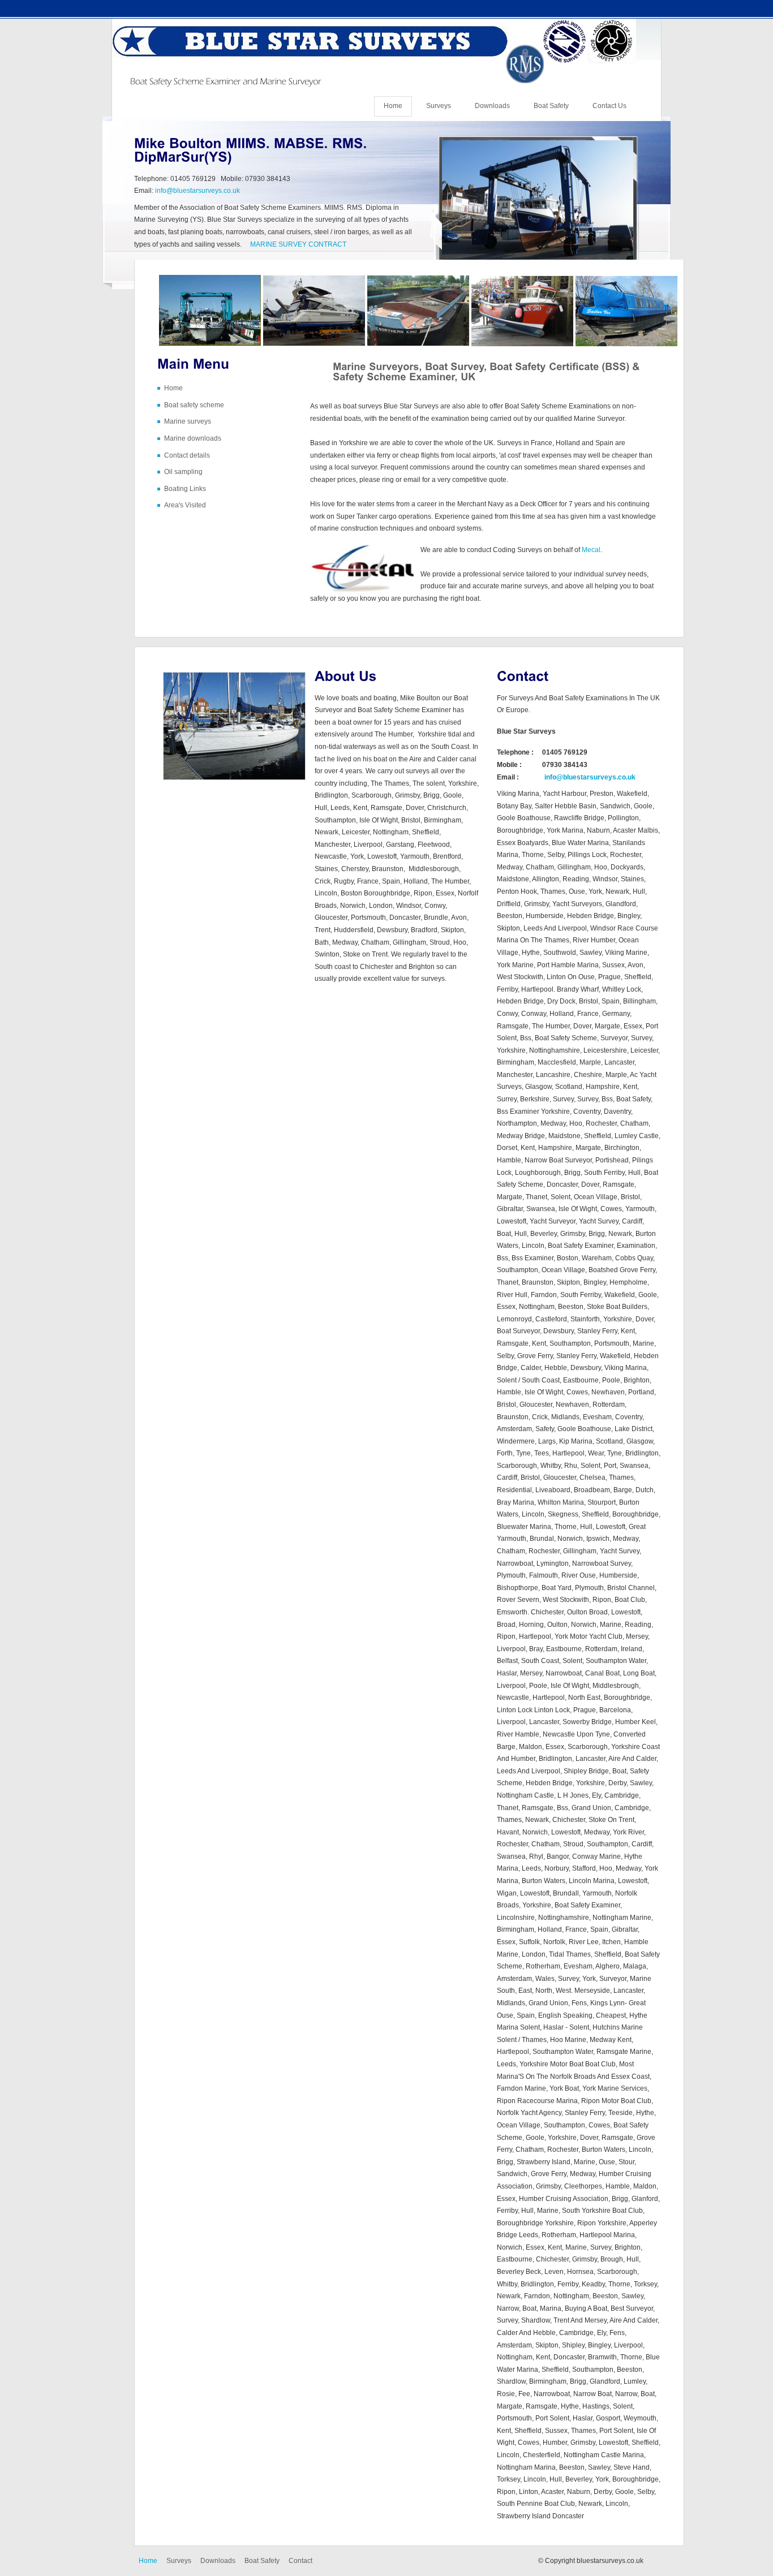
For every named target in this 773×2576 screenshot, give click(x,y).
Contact (300, 2561)
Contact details (187, 455)
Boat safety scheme (194, 405)
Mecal (591, 550)
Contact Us (609, 106)
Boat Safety (551, 106)
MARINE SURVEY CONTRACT (298, 244)
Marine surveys (188, 421)
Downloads (492, 106)
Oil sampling (183, 472)
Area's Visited (185, 505)
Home (393, 106)
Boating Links (185, 489)
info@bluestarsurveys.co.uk (197, 191)
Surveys (439, 106)
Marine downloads (193, 438)
